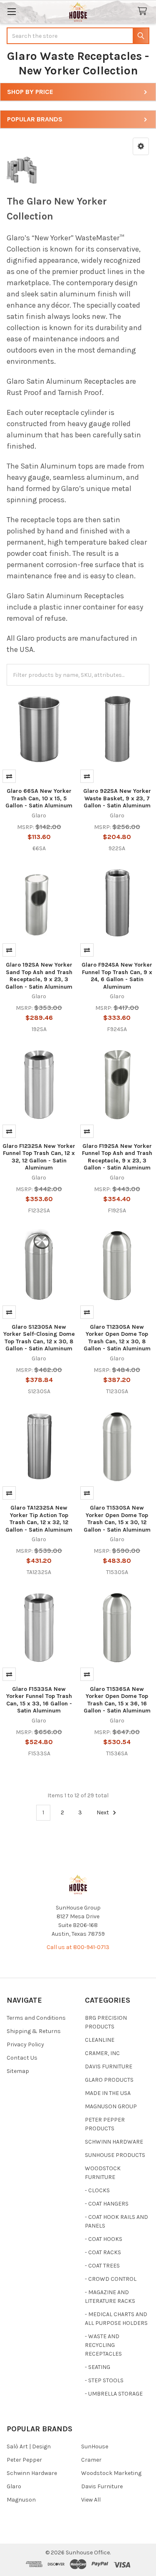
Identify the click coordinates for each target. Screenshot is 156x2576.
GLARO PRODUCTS (109, 2080)
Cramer (91, 2460)
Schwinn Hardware (32, 2473)
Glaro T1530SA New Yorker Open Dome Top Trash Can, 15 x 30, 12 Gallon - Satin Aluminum (117, 1519)
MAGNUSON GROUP (111, 2106)
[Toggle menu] (11, 11)
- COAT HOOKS (104, 2239)
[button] (141, 146)
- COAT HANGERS (107, 2204)
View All (91, 2500)
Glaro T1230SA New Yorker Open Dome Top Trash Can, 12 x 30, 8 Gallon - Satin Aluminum (117, 1338)
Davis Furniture (102, 2486)
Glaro (14, 2486)
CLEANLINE (100, 2040)
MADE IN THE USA (108, 2093)
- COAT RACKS (103, 2252)
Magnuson (21, 2500)
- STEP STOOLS (104, 2380)
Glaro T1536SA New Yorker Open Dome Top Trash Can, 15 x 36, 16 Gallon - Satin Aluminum (117, 1700)
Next (103, 1812)
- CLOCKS (97, 2190)
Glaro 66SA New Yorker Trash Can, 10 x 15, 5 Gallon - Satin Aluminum (39, 798)
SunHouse (95, 2446)
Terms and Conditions (36, 2018)
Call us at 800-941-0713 (78, 1947)
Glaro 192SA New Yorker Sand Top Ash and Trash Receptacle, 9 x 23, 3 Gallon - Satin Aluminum (39, 976)
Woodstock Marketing (111, 2473)
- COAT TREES (102, 2266)
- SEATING (98, 2367)
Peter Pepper (24, 2460)
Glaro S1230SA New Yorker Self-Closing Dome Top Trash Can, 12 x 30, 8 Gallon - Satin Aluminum (39, 1338)
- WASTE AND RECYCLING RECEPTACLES (103, 2345)
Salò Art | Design (29, 2446)
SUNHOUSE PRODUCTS (115, 2155)
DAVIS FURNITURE (109, 2066)
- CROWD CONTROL (111, 2279)
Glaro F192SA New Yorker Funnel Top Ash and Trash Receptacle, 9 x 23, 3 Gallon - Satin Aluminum (117, 1157)
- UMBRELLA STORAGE (114, 2394)
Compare (9, 776)
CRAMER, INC (102, 2053)
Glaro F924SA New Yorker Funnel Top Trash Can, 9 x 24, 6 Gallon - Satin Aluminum (117, 976)
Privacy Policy (25, 2044)
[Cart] (144, 11)
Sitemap (18, 2071)
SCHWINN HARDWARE (114, 2142)
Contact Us (22, 2058)
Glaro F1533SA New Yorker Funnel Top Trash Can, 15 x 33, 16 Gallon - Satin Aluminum (39, 1700)
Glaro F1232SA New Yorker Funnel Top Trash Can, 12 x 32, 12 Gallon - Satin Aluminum (39, 1157)
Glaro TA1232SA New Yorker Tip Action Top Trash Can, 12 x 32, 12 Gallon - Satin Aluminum (39, 1519)
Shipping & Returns (34, 2031)
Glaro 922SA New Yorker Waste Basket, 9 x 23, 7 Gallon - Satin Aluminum (117, 798)
